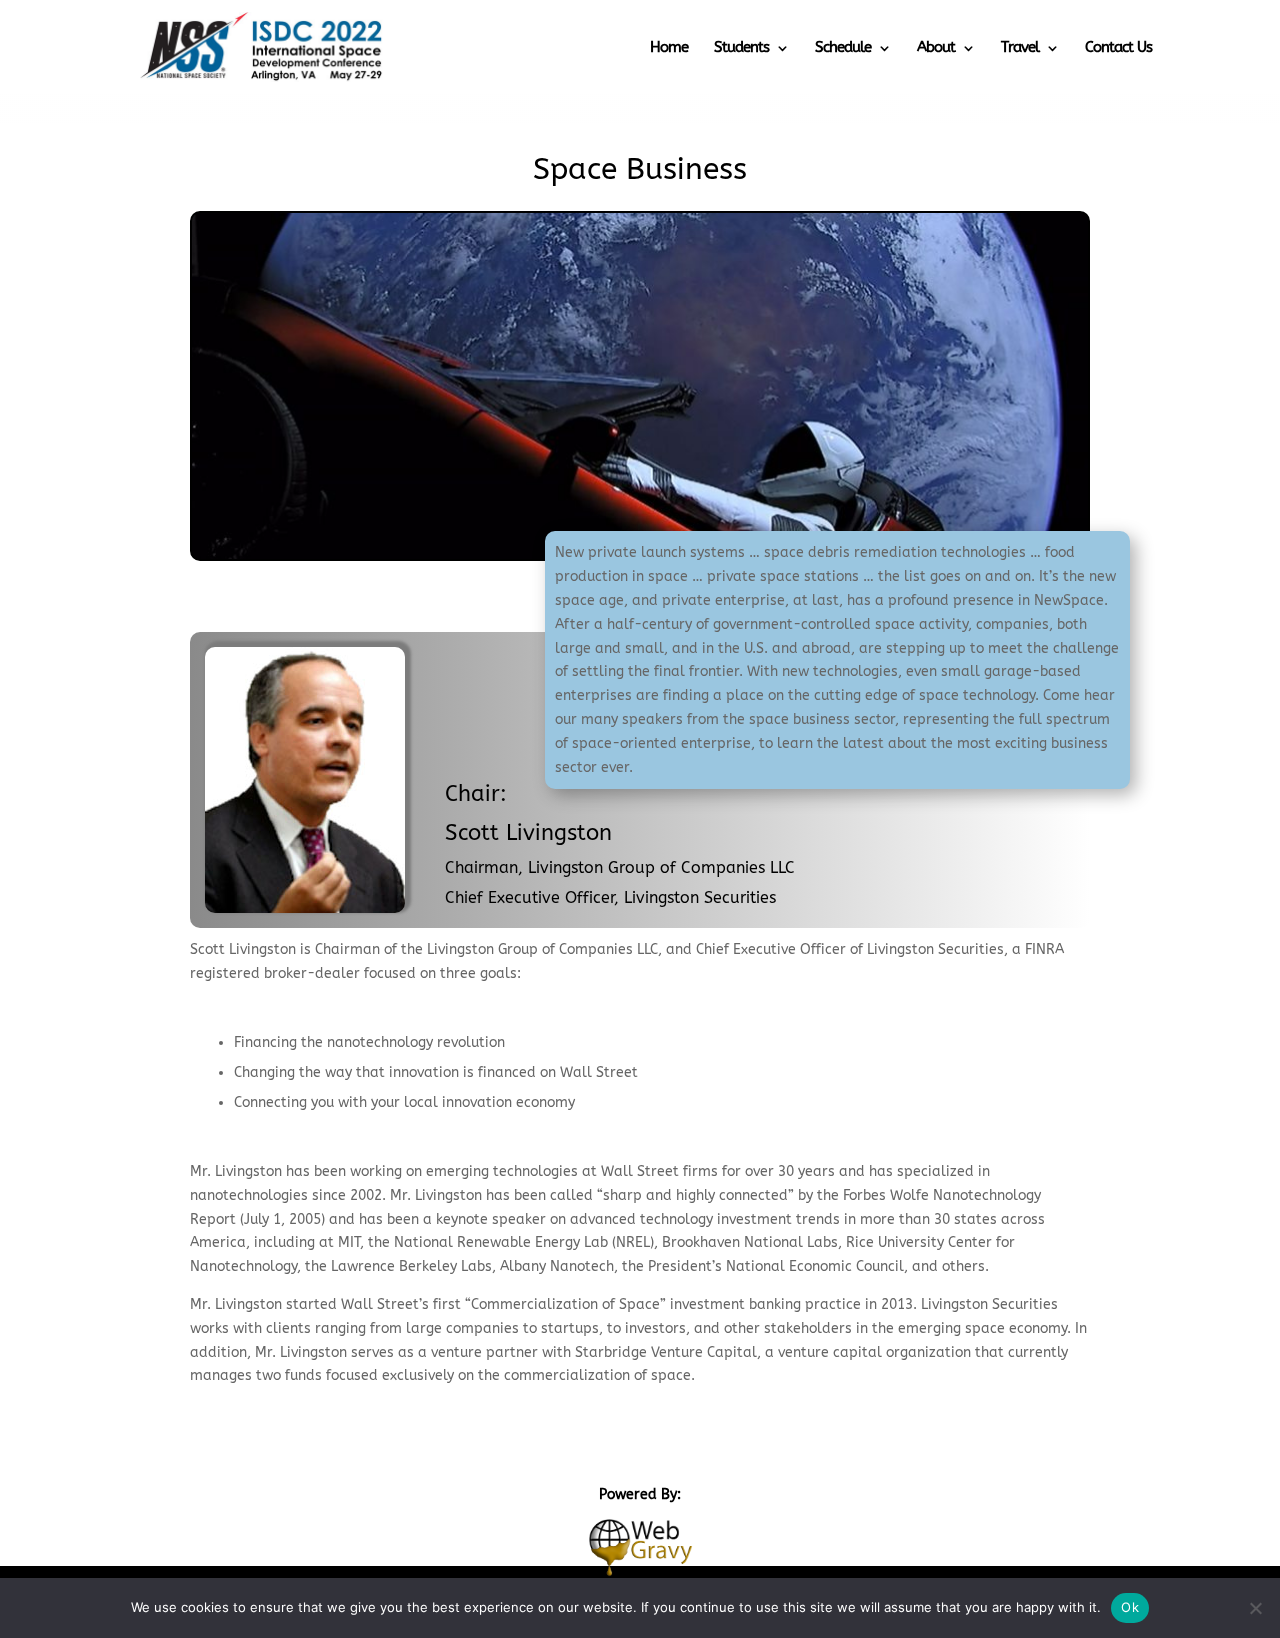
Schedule (843, 47)
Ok (1130, 1607)
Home (669, 47)
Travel (1020, 47)
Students (741, 47)
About (936, 47)
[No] (1255, 1608)
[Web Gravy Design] (640, 1545)
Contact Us (1118, 47)
